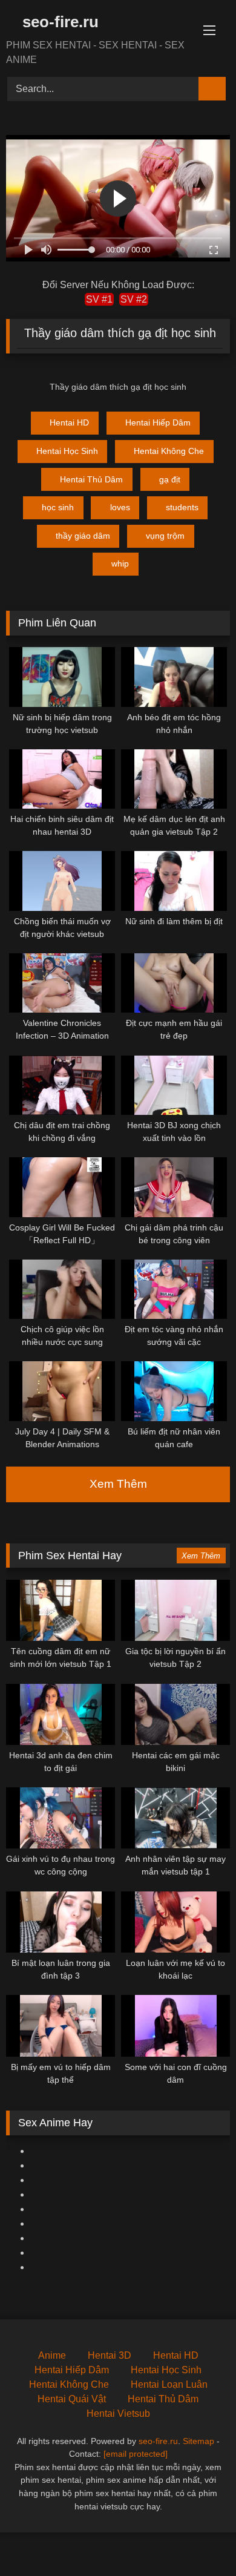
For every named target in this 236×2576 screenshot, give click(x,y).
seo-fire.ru (58, 22)
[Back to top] (200, 2540)
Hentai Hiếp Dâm (158, 422)
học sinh (58, 507)
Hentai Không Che (169, 451)
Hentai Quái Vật (72, 2399)
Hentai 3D (110, 2355)
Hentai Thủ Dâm (91, 479)
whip (120, 563)
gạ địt (170, 479)
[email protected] (136, 2454)
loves (120, 507)
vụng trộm (165, 536)
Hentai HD (69, 422)
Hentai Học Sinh (67, 451)
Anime (52, 2355)
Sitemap (198, 2441)
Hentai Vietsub (118, 2413)
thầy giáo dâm (83, 536)
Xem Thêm (118, 1484)
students (182, 507)
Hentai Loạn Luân (169, 2384)
